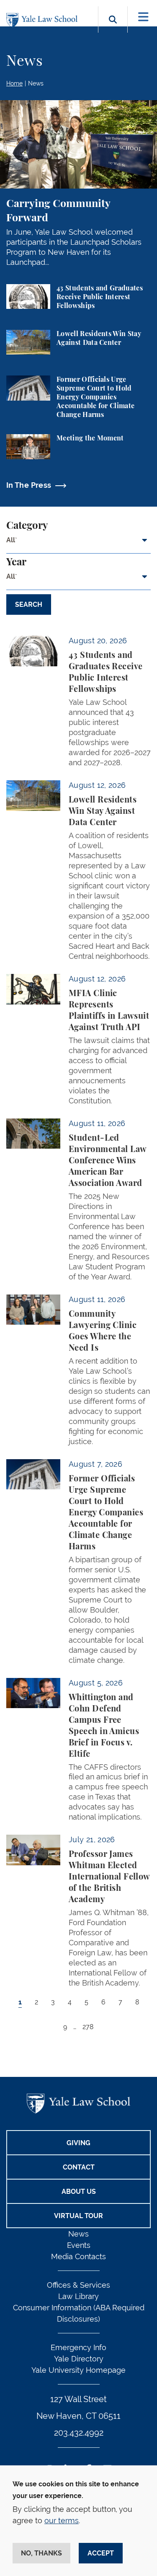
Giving (78, 2143)
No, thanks (41, 2553)
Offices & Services (78, 2285)
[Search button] (113, 29)
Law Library (78, 2296)
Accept (101, 2553)
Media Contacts (78, 2256)
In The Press (29, 485)
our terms (62, 2520)
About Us (79, 2192)
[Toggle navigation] (143, 17)
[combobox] (78, 544)
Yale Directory (79, 2359)
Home (14, 83)
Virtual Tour (78, 2216)
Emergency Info (78, 2347)
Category (27, 526)
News (36, 83)
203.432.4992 (79, 2433)
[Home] (44, 20)
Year (16, 562)
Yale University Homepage (78, 2370)
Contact (79, 2167)
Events (79, 2245)
